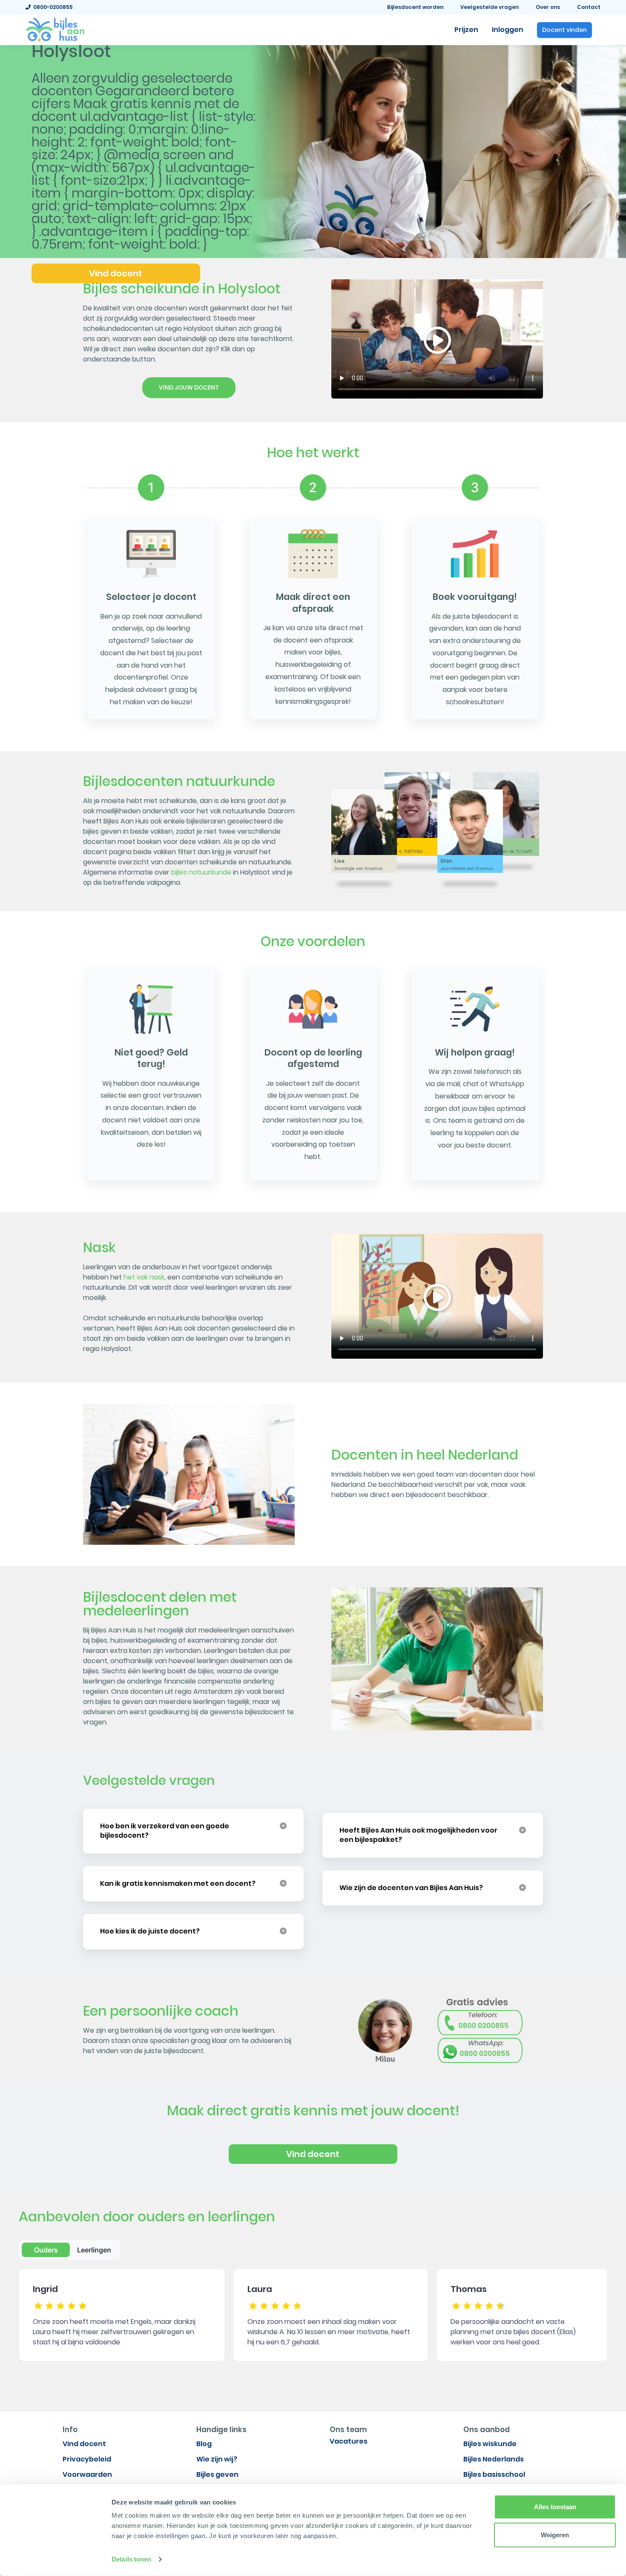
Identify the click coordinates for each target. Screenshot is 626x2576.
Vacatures (349, 2441)
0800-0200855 (52, 7)
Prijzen (466, 30)
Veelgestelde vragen (490, 7)
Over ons (548, 7)
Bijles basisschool (494, 2474)
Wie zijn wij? (217, 2459)
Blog (204, 2444)
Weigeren (555, 2534)
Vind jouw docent (189, 387)
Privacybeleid (87, 2459)
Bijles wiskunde (490, 2444)
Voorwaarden (87, 2474)
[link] (55, 29)
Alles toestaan (555, 2507)
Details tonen (131, 2559)
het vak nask (144, 1277)
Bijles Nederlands (494, 2459)
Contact (589, 7)
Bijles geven (217, 2474)
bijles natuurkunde (201, 872)
